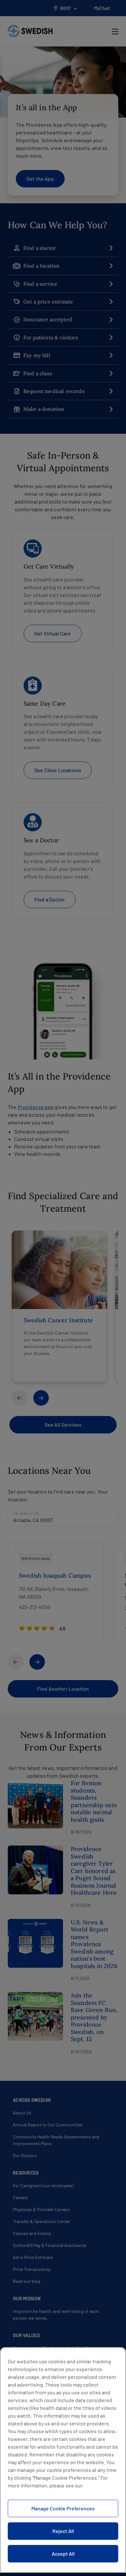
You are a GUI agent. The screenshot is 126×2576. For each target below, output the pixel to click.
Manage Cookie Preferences (63, 2508)
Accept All (63, 2554)
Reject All (63, 2531)
